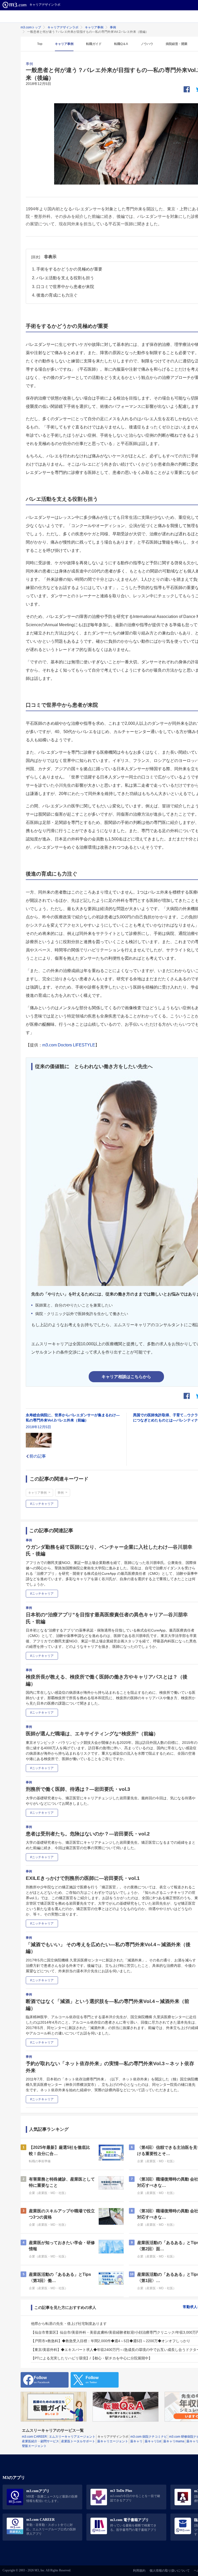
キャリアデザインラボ (63, 27)
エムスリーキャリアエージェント (72, 2437)
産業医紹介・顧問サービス (40, 2441)
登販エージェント (34, 2446)
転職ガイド (94, 44)
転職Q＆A (121, 44)
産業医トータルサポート (78, 2441)
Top (40, 44)
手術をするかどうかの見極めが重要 (69, 269)
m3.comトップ (31, 27)
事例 (113, 27)
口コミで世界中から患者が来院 (65, 287)
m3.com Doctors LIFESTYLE (69, 1045)
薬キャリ (136, 2441)
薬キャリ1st (153, 2441)
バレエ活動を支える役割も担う (65, 278)
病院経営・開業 (177, 44)
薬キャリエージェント (113, 2441)
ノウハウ (147, 44)
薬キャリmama (174, 2441)
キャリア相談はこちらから (126, 1377)
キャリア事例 (94, 27)
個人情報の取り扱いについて (170, 2571)
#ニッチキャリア (42, 1504)
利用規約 (139, 2571)
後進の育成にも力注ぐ (57, 295)
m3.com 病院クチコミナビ (149, 2437)
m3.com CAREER (34, 2437)
